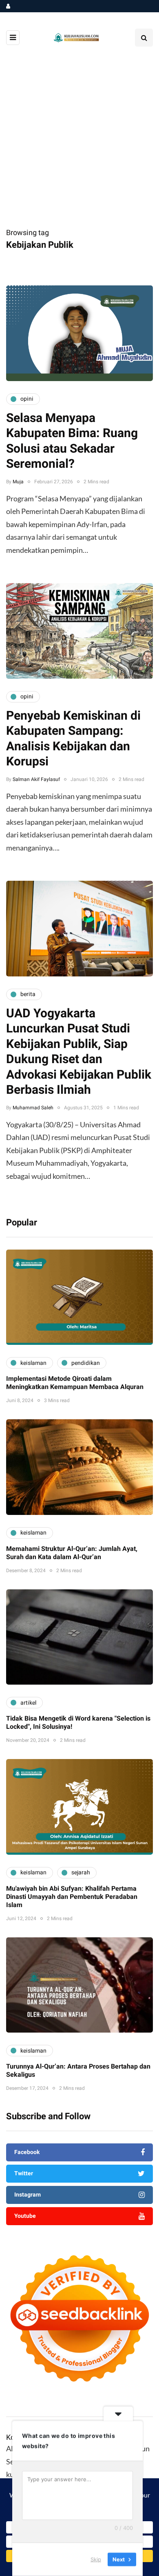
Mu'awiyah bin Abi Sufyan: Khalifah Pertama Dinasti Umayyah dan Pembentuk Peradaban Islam (72, 1897)
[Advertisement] (79, 143)
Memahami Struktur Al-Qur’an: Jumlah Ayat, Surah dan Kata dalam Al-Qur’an (72, 1553)
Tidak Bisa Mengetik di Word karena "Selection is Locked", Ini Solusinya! (78, 1723)
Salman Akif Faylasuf (36, 779)
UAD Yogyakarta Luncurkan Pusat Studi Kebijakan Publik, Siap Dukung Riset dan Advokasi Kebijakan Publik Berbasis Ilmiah (79, 1052)
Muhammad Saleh (33, 1108)
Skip (96, 2559)
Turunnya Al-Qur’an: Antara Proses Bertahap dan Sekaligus (78, 2071)
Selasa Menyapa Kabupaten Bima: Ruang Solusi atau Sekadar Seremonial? (72, 441)
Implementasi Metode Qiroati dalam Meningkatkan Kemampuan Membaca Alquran (75, 1383)
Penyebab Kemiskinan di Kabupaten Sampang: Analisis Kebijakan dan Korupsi (73, 739)
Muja (18, 482)
